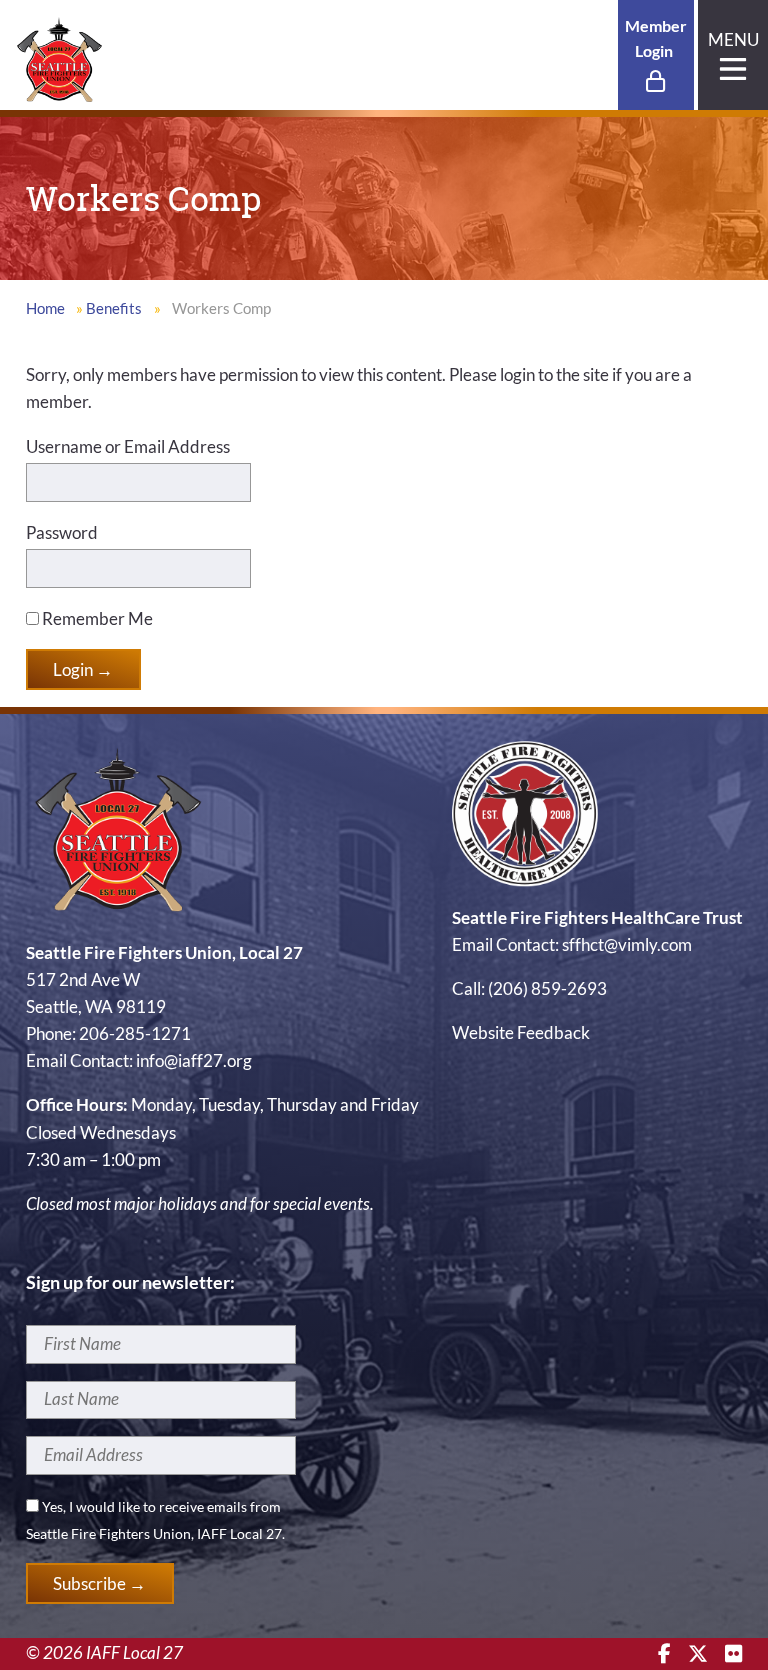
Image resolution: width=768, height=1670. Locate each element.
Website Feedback (521, 1032)
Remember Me (96, 618)
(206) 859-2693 (547, 988)
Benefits (114, 308)
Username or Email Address (128, 446)
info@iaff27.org (194, 1060)
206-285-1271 (135, 1033)
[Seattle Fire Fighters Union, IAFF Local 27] (59, 57)
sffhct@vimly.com (627, 944)
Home (45, 308)
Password (62, 532)
